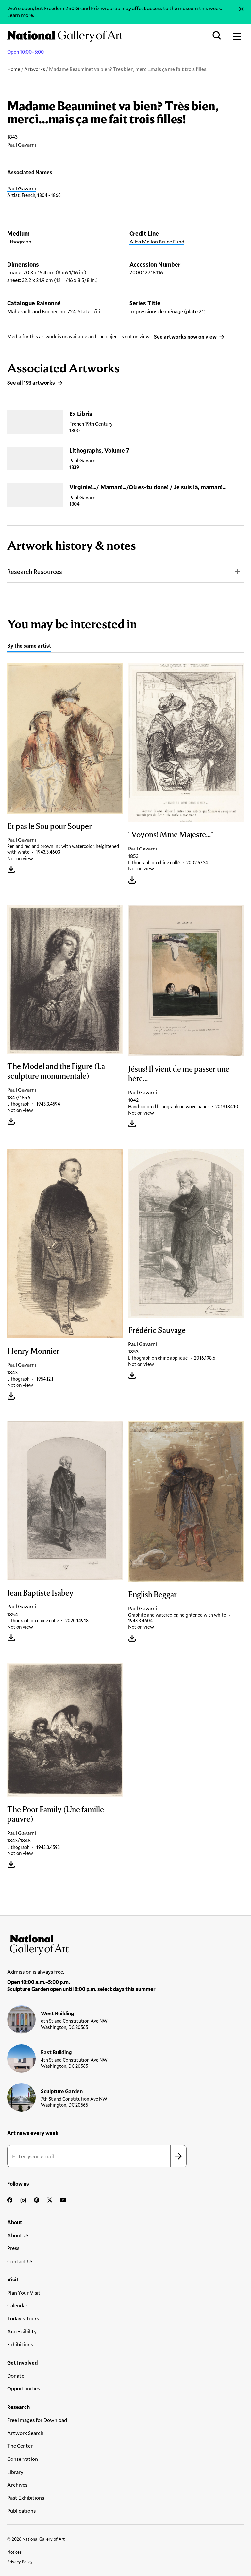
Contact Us (20, 2261)
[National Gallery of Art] (125, 1943)
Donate (16, 2376)
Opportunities (24, 2388)
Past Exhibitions (26, 2498)
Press (13, 2248)
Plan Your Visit (24, 2292)
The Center (20, 2446)
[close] (241, 9)
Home (14, 69)
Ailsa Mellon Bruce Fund (157, 241)
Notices (14, 2552)
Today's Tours (23, 2318)
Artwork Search (25, 2433)
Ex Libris (81, 414)
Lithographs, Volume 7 (99, 450)
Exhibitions (20, 2344)
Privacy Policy (20, 2562)
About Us (18, 2235)
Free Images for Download (37, 2420)
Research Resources (35, 572)
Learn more (20, 15)
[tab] (29, 646)
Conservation (23, 2459)
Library (15, 2472)
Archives (17, 2485)
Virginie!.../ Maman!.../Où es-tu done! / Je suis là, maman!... (148, 487)
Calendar (17, 2305)
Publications (21, 2510)
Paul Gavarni (22, 188)
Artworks (35, 69)
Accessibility (22, 2331)
